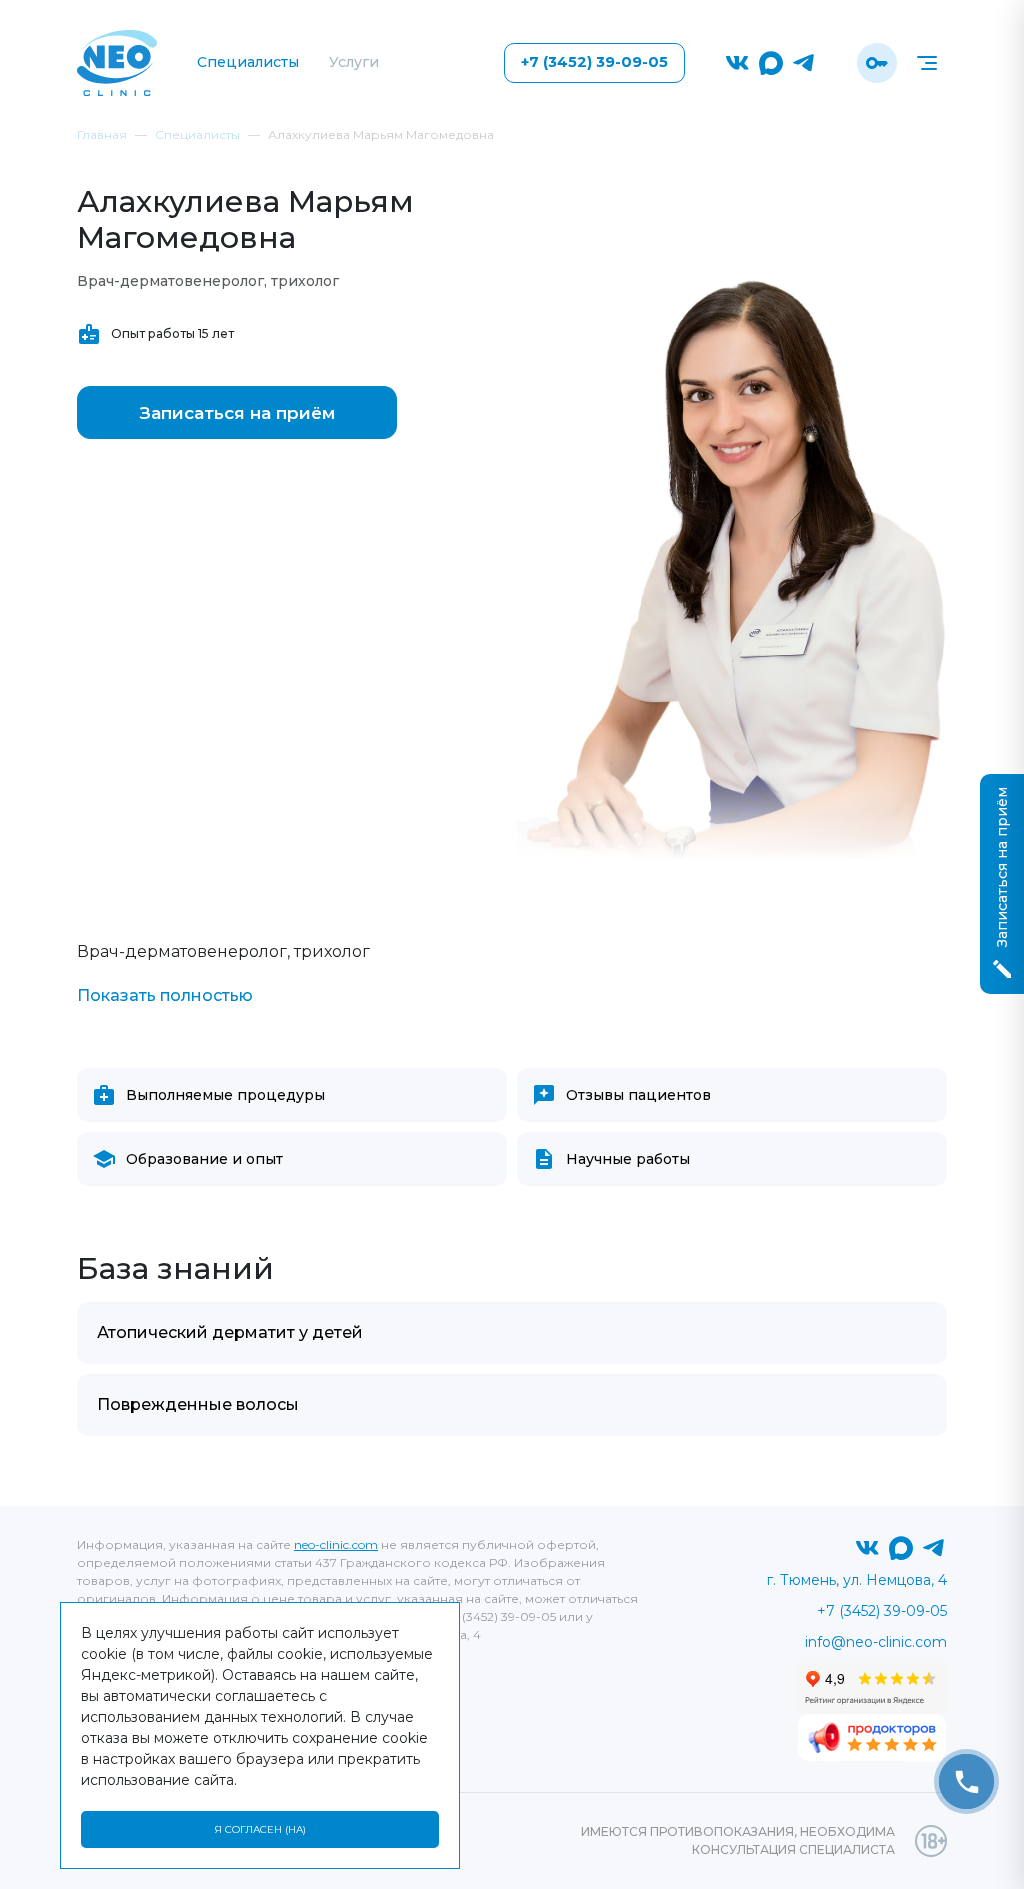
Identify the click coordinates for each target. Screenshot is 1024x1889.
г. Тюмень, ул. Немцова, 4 (857, 1580)
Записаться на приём (237, 412)
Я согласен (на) (260, 1829)
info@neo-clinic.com (876, 1642)
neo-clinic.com (336, 1544)
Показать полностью (165, 995)
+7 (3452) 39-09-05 (594, 62)
